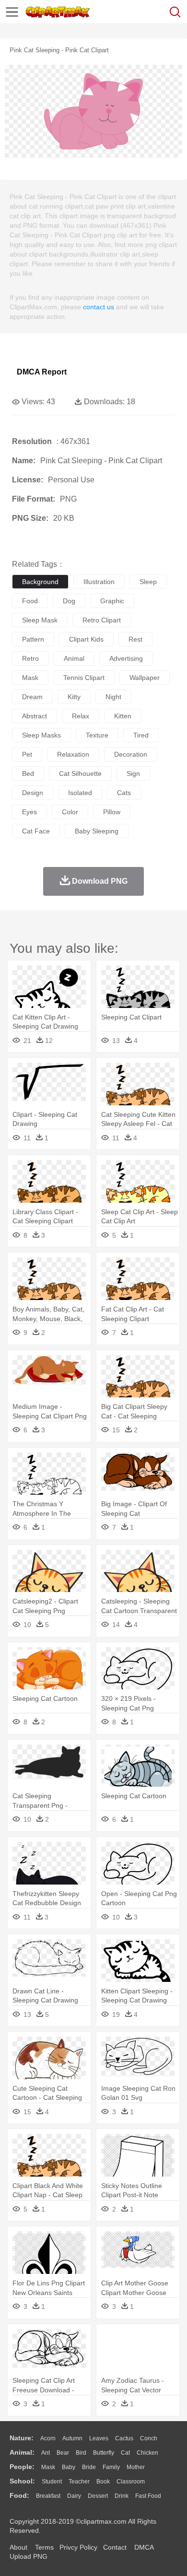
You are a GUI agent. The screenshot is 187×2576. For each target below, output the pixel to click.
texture (97, 735)
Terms (44, 2547)
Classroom (131, 2482)
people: (22, 2467)
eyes (29, 812)
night (113, 697)
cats (124, 793)
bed (28, 773)
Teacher (79, 2482)
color (70, 812)
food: (19, 2495)
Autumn (72, 2438)
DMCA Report (42, 372)
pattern (33, 639)
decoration (131, 754)
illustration (99, 582)
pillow (112, 812)
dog (69, 601)
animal (74, 658)
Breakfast (48, 2496)
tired (141, 735)
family (111, 2467)
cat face (36, 831)
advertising (126, 658)
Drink (122, 2496)
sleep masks (41, 735)
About (18, 2547)
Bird (81, 2453)
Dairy (74, 2496)
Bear (63, 2453)
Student (52, 2482)
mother (136, 2467)
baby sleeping (97, 831)
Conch (149, 2438)
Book (103, 2482)
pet (27, 754)
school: (22, 2481)
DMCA (144, 2547)
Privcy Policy (78, 2547)
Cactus (124, 2438)
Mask (48, 2467)
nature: (22, 2438)
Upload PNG (29, 2556)
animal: (22, 2452)
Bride (89, 2467)
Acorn (48, 2438)
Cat (125, 2453)
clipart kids (86, 639)
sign (133, 773)
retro (30, 658)
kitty (74, 697)
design (33, 793)
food (30, 601)
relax (81, 716)
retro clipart (102, 620)
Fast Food (148, 2496)
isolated (80, 793)
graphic (112, 601)
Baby (69, 2467)
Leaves (99, 2438)
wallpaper (145, 678)
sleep (148, 582)
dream (32, 697)
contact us (99, 307)
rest (135, 639)
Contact (115, 2547)
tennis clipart (84, 678)
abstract (35, 716)
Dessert (98, 2496)
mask (30, 678)
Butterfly (104, 2453)
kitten (123, 716)
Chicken (147, 2453)
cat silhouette (80, 773)
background (40, 582)
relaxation (73, 754)
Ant (46, 2453)
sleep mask (40, 620)
